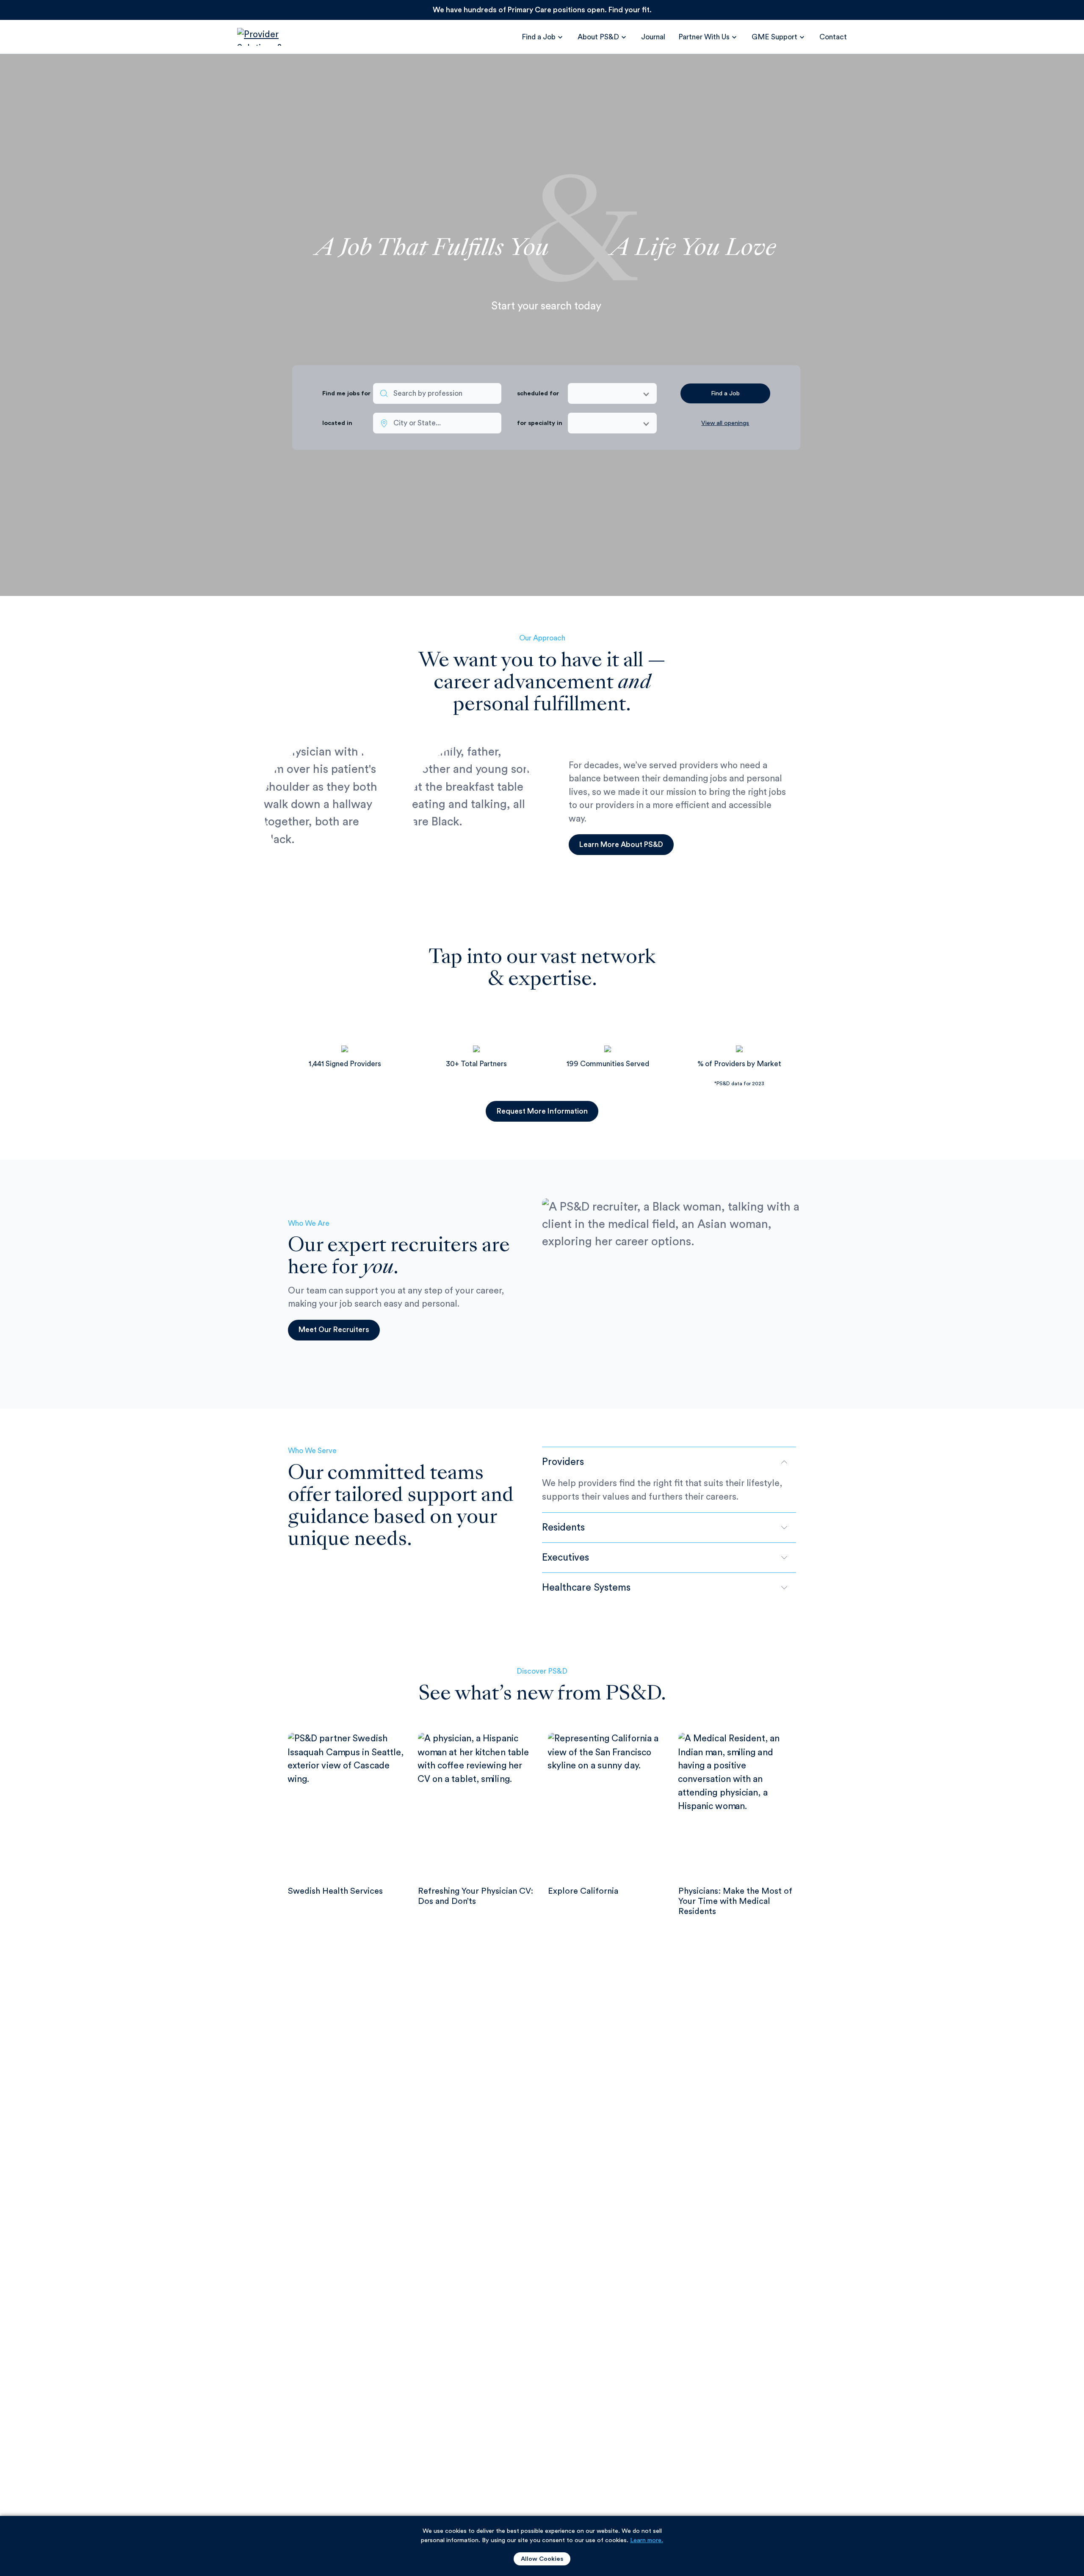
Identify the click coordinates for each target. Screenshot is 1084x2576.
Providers (563, 1462)
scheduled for (538, 393)
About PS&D (598, 37)
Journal (653, 37)
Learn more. (647, 2540)
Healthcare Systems (586, 1587)
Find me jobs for (346, 393)
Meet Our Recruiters (334, 1330)
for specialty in (540, 423)
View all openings (725, 423)
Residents (563, 1527)
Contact (833, 37)
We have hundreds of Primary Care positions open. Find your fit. (542, 10)
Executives (566, 1557)
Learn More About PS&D (621, 845)
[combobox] (437, 393)
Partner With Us (704, 37)
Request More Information (542, 1111)
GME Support (774, 37)
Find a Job (539, 37)
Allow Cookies (542, 2559)
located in (337, 423)
